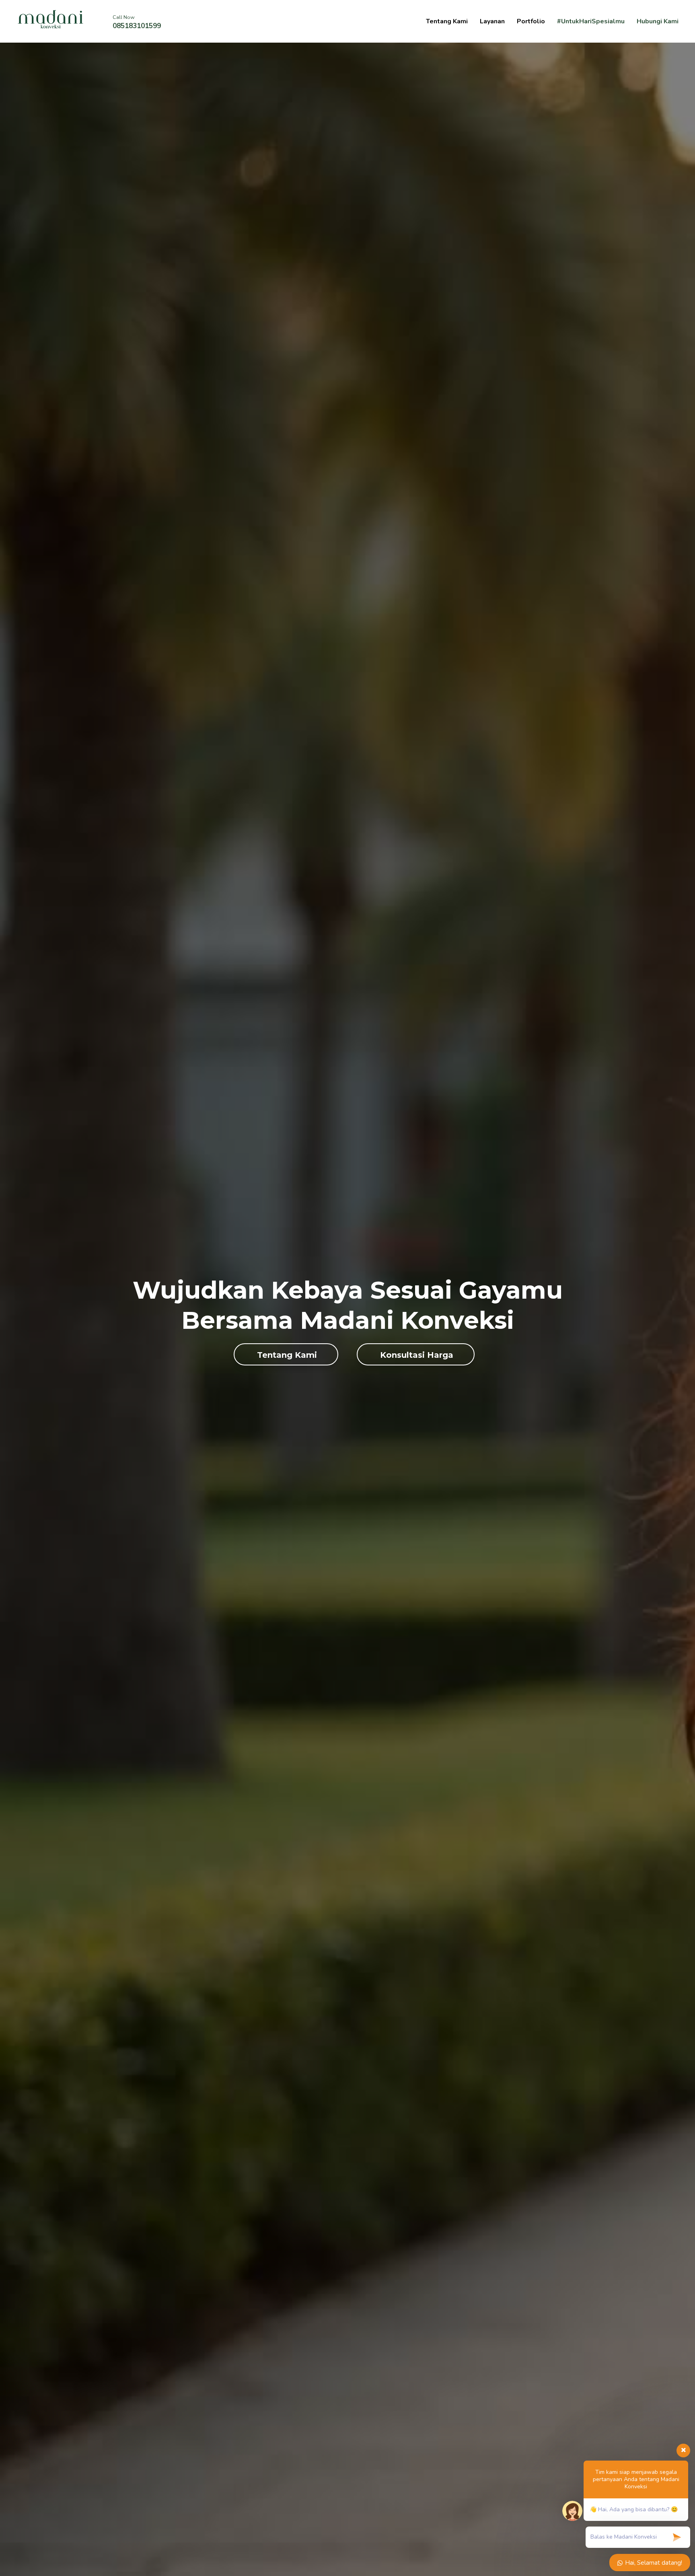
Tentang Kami (447, 21)
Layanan (492, 21)
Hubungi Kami (658, 21)
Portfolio (531, 21)
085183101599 (137, 26)
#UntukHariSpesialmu (591, 21)
